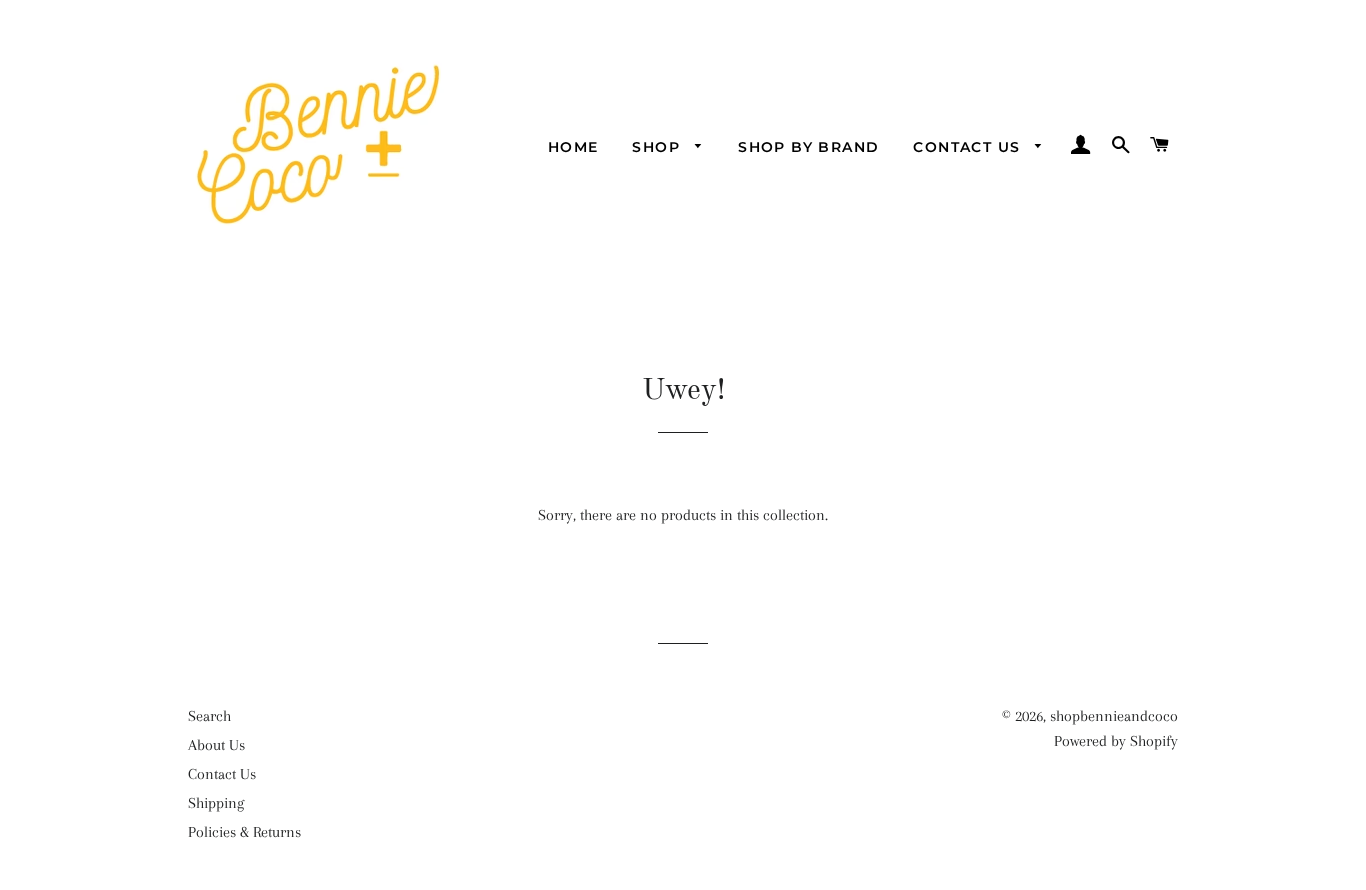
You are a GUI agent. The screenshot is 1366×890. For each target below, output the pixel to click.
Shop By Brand (808, 147)
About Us (216, 745)
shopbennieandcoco (1114, 716)
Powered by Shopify (1116, 741)
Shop (658, 147)
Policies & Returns (244, 832)
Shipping (216, 803)
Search (209, 716)
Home (573, 147)
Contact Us (969, 147)
